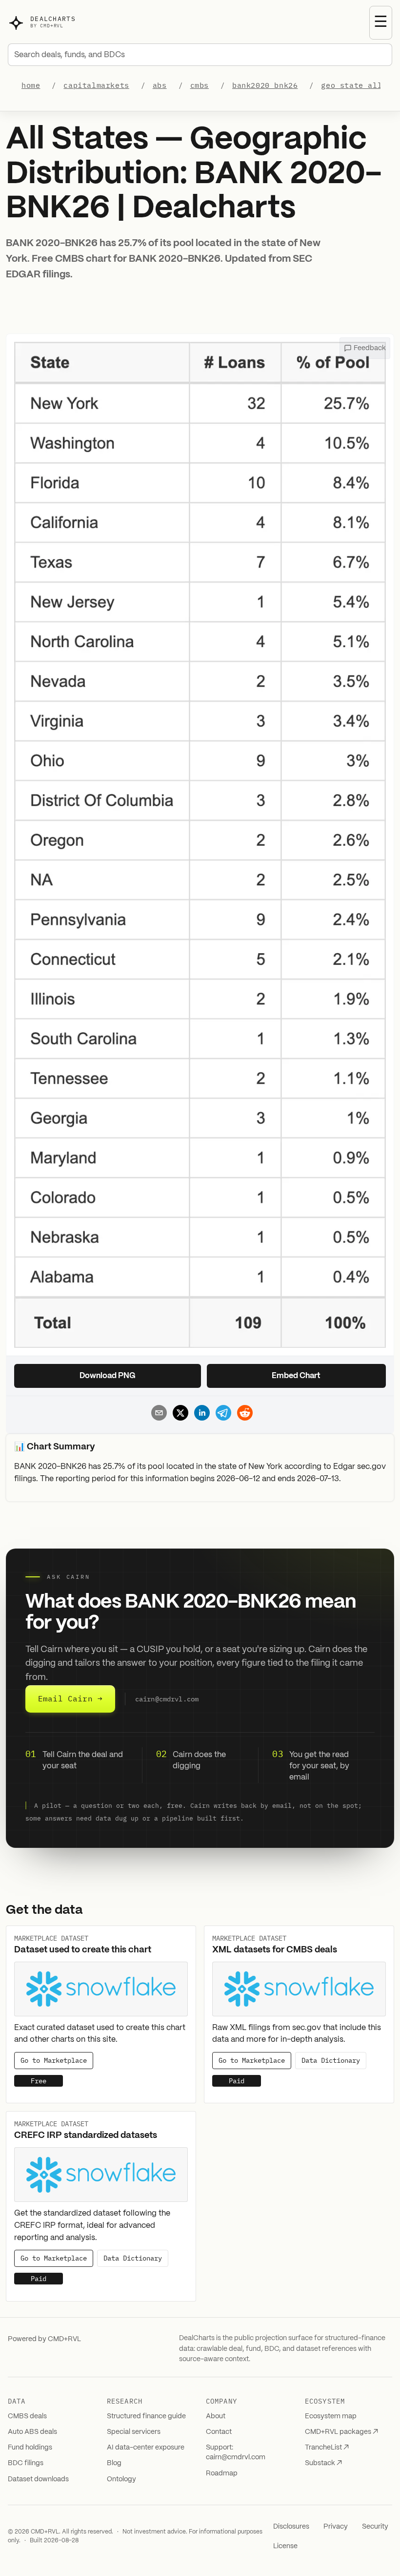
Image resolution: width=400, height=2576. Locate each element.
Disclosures (291, 2527)
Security (375, 2527)
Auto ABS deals (32, 2432)
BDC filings (26, 2463)
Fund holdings (30, 2448)
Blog (114, 2463)
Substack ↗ (323, 2463)
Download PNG (108, 1376)
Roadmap (222, 2473)
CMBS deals (27, 2416)
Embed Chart (296, 1376)
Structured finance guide (146, 2416)
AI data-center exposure (146, 2448)
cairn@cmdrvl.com (167, 1699)
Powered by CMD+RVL (44, 2339)
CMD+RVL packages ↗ (341, 2432)
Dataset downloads (38, 2479)
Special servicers (134, 2432)
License (285, 2546)
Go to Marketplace (54, 2061)
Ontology (121, 2479)
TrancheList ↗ (327, 2448)
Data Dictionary (331, 2061)
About (216, 2416)
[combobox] (200, 55)
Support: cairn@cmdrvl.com (236, 2452)
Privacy (336, 2527)
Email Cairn (70, 1698)
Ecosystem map (331, 2416)
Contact (219, 2432)
